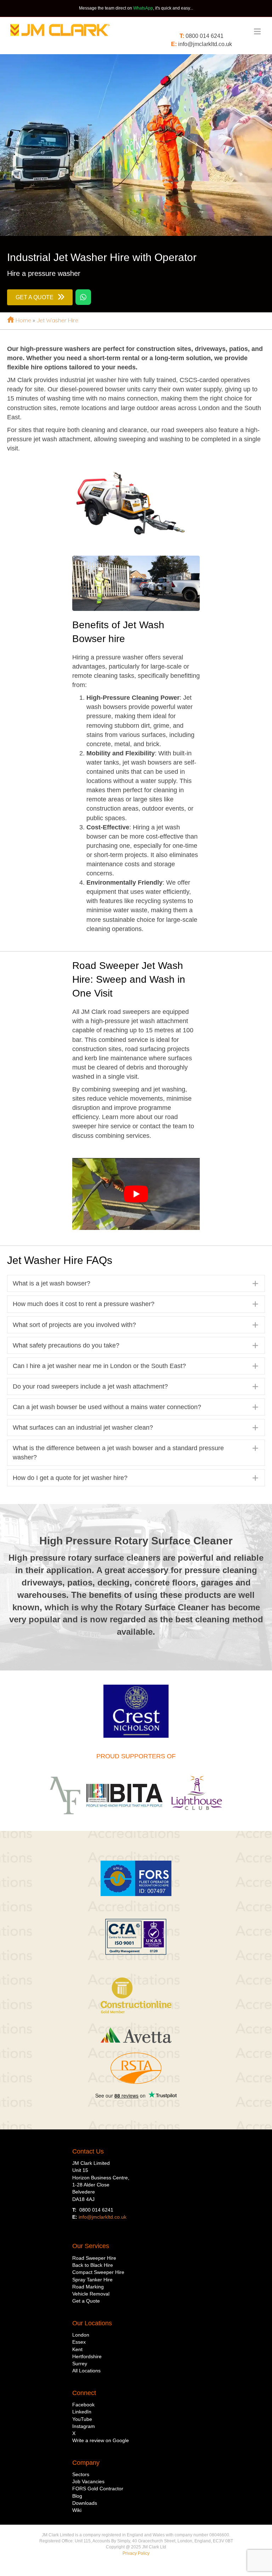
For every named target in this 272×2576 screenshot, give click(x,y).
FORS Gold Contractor (98, 2489)
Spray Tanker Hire (92, 2280)
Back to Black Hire (93, 2265)
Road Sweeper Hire (94, 2258)
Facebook (83, 2405)
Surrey (80, 2364)
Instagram (84, 2426)
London (81, 2335)
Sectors (81, 2474)
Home (23, 320)
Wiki (77, 2510)
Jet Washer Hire (57, 320)
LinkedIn (82, 2412)
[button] (136, 1283)
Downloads (85, 2503)
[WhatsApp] (83, 297)
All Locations (86, 2371)
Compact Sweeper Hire (98, 2272)
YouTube (82, 2419)
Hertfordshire (87, 2356)
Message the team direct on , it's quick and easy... (136, 8)
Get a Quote (86, 2301)
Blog (77, 2496)
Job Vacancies (88, 2481)
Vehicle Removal (91, 2294)
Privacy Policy (136, 2553)
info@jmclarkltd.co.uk (205, 44)
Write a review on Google (101, 2440)
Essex (79, 2342)
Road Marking (88, 2287)
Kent (77, 2349)
